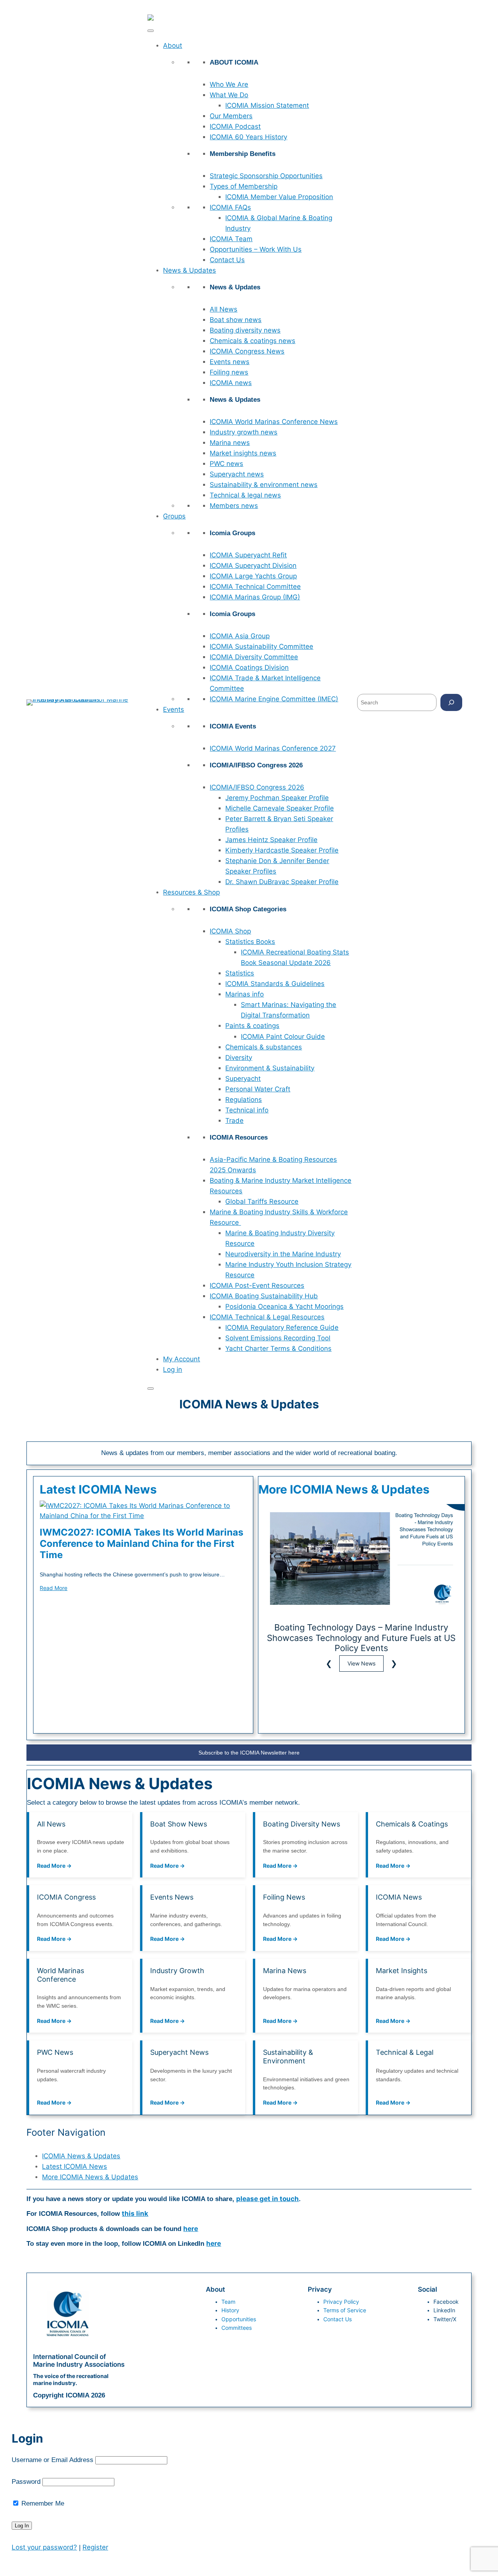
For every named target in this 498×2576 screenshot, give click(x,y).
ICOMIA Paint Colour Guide (283, 1037)
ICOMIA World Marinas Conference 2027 (273, 748)
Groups (174, 516)
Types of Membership (244, 186)
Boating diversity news (245, 330)
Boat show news (236, 320)
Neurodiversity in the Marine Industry (283, 1254)
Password (26, 2482)
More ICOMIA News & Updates (90, 2177)
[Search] (451, 702)
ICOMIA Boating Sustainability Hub (264, 1296)
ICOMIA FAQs (230, 207)
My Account (181, 1359)
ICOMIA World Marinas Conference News (274, 422)
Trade (234, 1121)
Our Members (231, 116)
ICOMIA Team (231, 239)
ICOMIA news (231, 383)
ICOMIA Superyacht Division (253, 566)
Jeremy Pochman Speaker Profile (277, 798)
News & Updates (189, 270)
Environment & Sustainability (270, 1068)
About (173, 46)
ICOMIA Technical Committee (255, 587)
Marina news (230, 443)
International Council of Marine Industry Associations (79, 2361)
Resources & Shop (191, 892)
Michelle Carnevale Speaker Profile (280, 808)
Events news (230, 362)
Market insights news (243, 453)
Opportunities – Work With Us (256, 249)
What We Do (229, 95)
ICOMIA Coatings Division (249, 667)
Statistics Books (250, 942)
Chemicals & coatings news (253, 341)
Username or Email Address (53, 2460)
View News (361, 1663)
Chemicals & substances (264, 1047)
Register (95, 2547)
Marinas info (245, 994)
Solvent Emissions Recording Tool (278, 1338)
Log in (173, 1369)
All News (224, 309)
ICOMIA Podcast (235, 126)
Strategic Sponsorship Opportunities (266, 176)
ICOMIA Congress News (247, 351)
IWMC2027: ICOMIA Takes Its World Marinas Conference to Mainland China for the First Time (141, 1544)
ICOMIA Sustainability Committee (261, 646)
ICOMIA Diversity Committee (254, 657)
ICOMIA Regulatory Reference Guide (282, 1327)
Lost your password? (44, 2547)
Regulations (244, 1100)
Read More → (54, 1866)
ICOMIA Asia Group (240, 636)
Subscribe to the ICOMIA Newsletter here (249, 1753)
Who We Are (229, 84)
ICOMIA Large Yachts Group (253, 576)
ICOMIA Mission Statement (267, 105)
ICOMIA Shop (230, 931)
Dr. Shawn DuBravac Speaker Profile (282, 882)
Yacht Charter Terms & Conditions (278, 1348)
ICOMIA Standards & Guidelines (275, 984)
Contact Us (227, 260)
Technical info (247, 1110)
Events (174, 709)
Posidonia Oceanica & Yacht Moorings (284, 1306)
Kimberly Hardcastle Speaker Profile (282, 850)
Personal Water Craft (258, 1089)
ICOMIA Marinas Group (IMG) (255, 597)
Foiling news (229, 372)
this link (135, 2214)
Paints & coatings (252, 1026)
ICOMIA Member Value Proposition (279, 197)
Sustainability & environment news (264, 485)
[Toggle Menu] (151, 31)
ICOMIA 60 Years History (248, 137)
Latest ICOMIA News (75, 2166)
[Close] (151, 1389)
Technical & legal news (245, 495)
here (191, 2229)
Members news (234, 506)
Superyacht (243, 1079)
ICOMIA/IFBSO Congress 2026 (257, 787)
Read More (53, 1588)
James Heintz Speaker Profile (271, 840)
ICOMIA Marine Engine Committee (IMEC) (274, 699)
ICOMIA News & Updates (81, 2156)
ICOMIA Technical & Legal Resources (267, 1317)
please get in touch (267, 2199)
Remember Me (42, 2503)
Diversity (239, 1058)
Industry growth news (244, 432)
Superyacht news (237, 474)
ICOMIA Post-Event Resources (257, 1285)
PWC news (226, 464)
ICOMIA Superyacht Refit (248, 555)
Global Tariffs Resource (262, 1201)
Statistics (240, 973)
